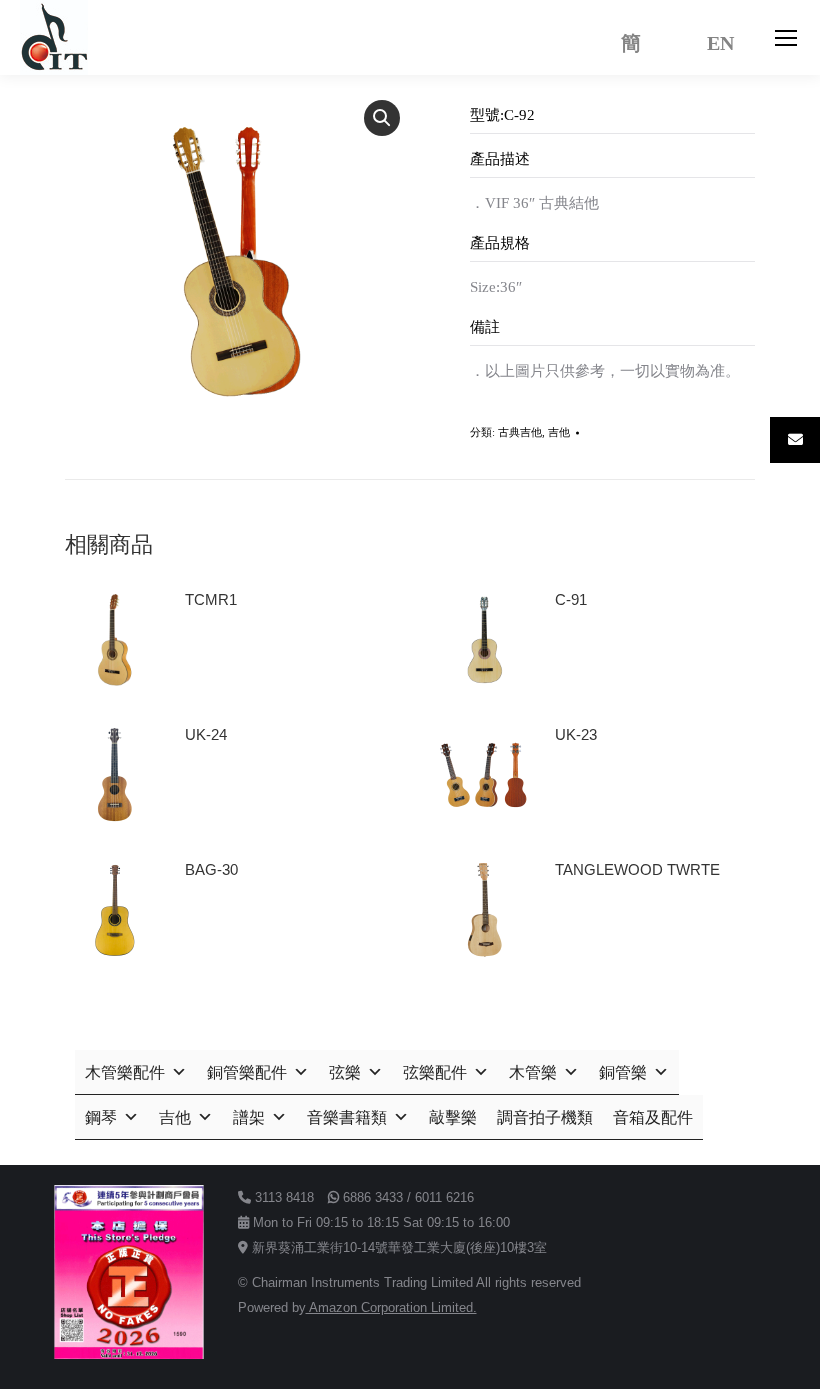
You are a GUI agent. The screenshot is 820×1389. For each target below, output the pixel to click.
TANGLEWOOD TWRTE (637, 869)
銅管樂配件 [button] (247, 1072)
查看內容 (223, 656)
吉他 (559, 432)
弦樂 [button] (345, 1072)
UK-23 (576, 734)
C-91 (571, 599)
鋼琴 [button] (101, 1117)
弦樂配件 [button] (435, 1072)
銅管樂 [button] (623, 1072)
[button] (382, 118)
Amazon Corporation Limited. (391, 1307)
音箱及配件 (653, 1117)
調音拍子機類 (545, 1117)
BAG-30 (211, 869)
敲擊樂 (453, 1117)
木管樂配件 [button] (125, 1072)
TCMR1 (211, 599)
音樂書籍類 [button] (347, 1117)
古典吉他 (520, 432)
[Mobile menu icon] (786, 38)
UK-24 (206, 734)
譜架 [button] (249, 1117)
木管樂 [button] (533, 1072)
